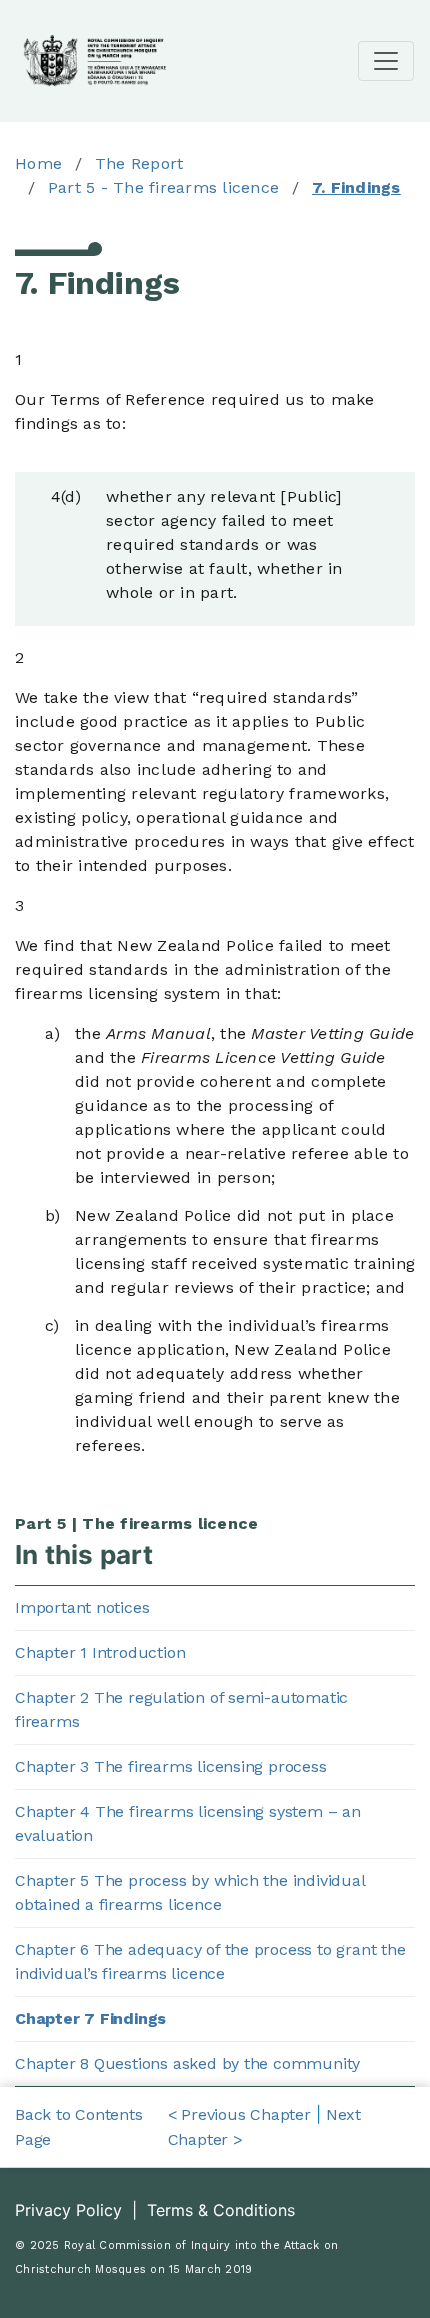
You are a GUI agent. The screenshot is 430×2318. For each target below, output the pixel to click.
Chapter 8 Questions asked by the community (187, 2063)
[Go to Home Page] (96, 59)
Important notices (82, 1607)
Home (38, 163)
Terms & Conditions (221, 2210)
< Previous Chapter (239, 2114)
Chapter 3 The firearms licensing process (171, 1766)
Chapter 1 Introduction (100, 1652)
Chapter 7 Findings (90, 2018)
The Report (139, 163)
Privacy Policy (71, 2210)
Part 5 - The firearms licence (163, 187)
